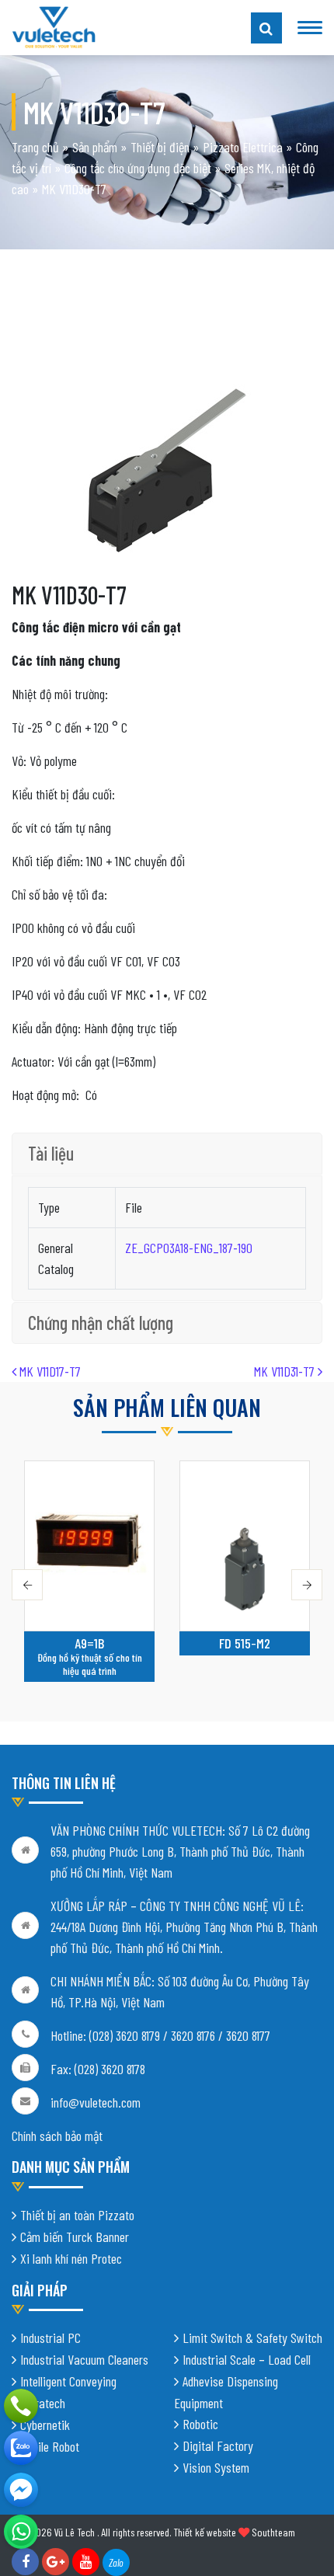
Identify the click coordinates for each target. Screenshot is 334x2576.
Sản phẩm (95, 147)
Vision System (216, 2467)
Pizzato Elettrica (243, 147)
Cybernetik (45, 2425)
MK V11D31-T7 (286, 1371)
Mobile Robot (50, 2446)
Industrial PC (50, 2338)
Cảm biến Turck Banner (75, 2237)
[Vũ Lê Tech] (54, 26)
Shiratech (43, 2403)
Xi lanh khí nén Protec (71, 2258)
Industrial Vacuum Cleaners (84, 2359)
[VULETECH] (21, 2448)
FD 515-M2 (245, 1643)
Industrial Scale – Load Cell (247, 2359)
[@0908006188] (21, 2532)
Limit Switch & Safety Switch (252, 2338)
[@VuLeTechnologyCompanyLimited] (21, 2490)
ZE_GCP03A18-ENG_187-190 (189, 1248)
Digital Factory (218, 2445)
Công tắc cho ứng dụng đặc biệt (138, 168)
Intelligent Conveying (68, 2381)
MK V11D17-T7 (49, 1371)
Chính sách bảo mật (57, 2136)
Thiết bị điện (160, 147)
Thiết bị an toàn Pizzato (77, 2215)
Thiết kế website (205, 2532)
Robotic (200, 2424)
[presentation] (27, 1585)
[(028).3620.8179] (21, 2406)
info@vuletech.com (96, 2102)
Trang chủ (35, 147)
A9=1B (89, 1643)
